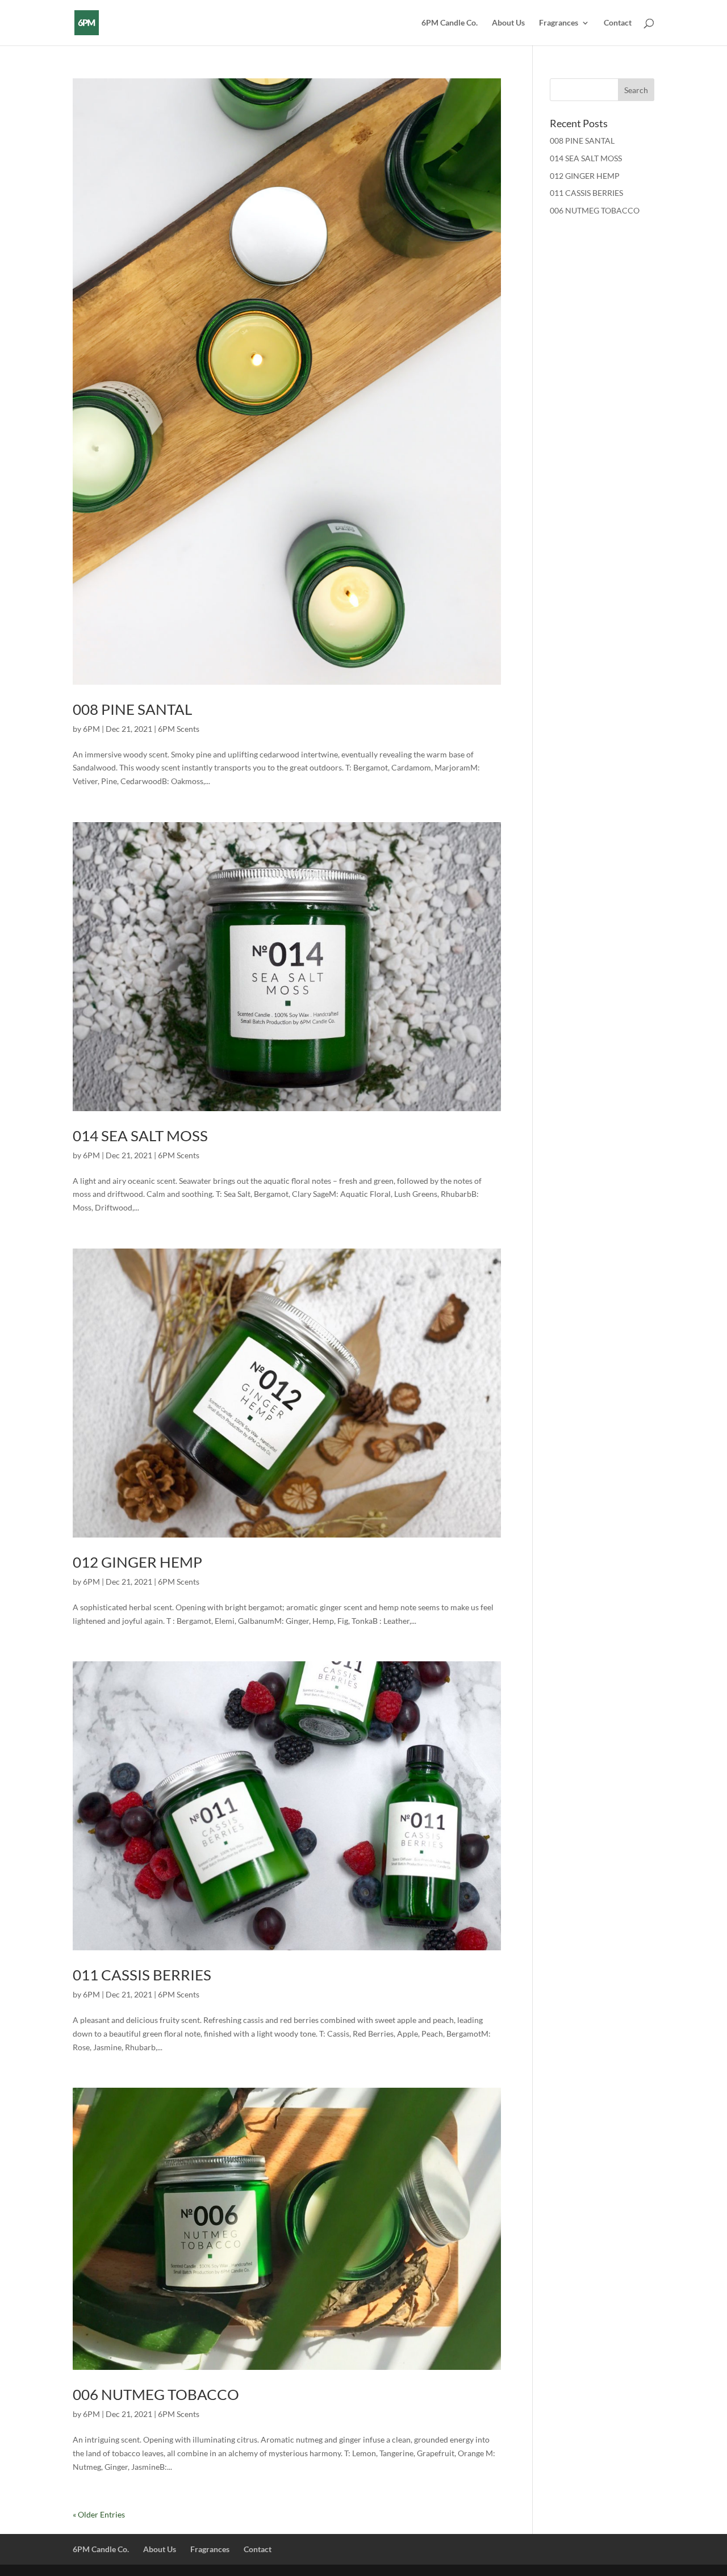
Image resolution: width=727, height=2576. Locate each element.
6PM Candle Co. (450, 23)
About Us (508, 23)
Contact (618, 23)
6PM (91, 729)
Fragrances (559, 23)
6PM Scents (179, 729)
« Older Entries (99, 2514)
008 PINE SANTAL (132, 709)
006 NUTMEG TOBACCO (156, 2394)
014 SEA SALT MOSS (140, 1136)
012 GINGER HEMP (137, 1562)
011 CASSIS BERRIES (142, 1975)
